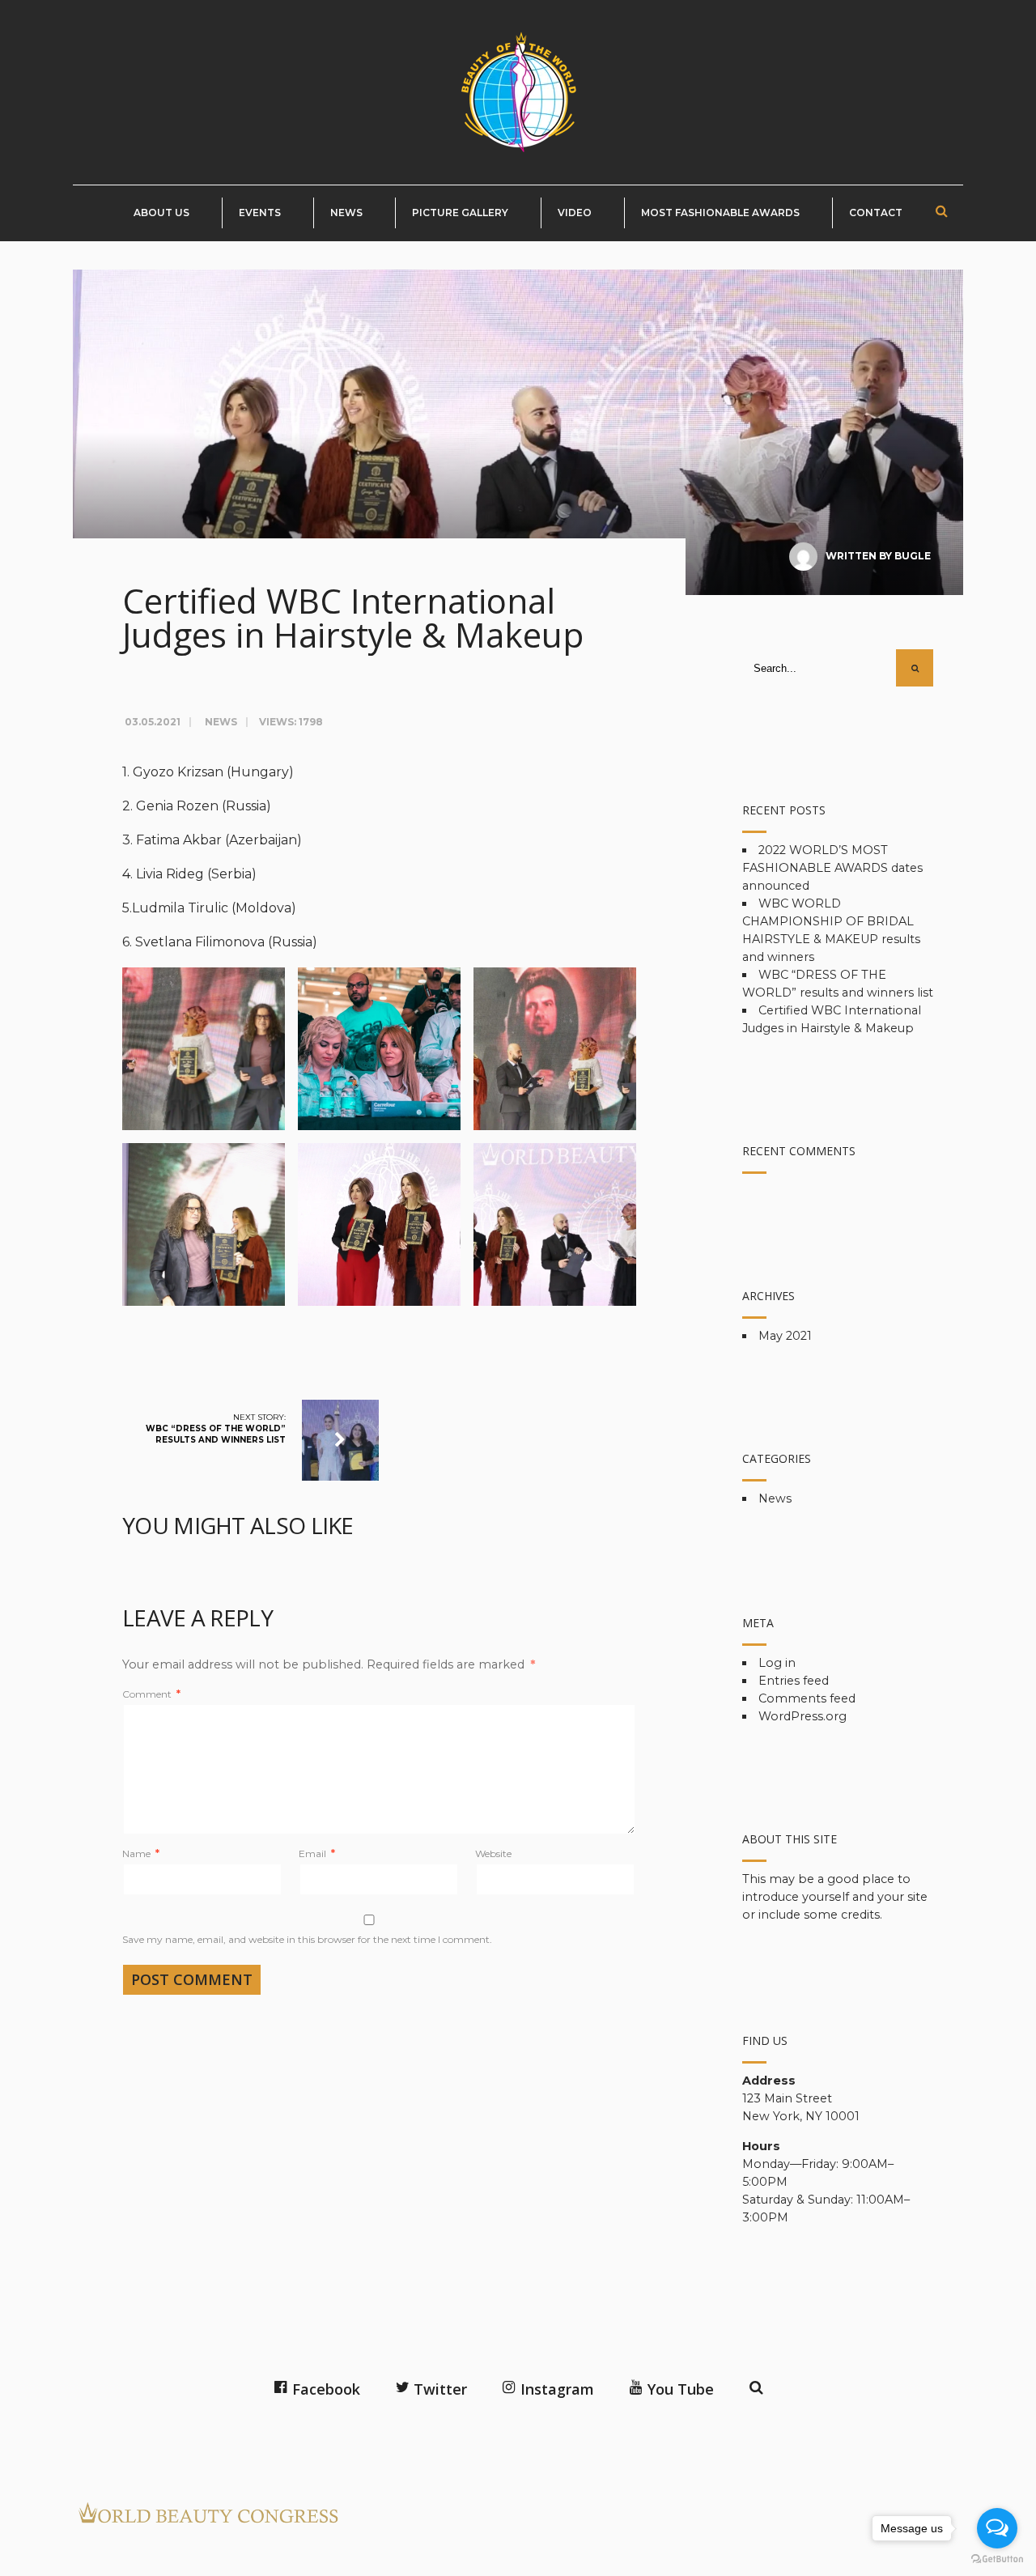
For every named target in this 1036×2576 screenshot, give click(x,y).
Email (317, 1853)
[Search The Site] (754, 2385)
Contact (876, 213)
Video (575, 213)
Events (260, 213)
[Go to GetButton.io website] (997, 2559)
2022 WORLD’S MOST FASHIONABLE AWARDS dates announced (832, 868)
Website (493, 1853)
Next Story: (216, 1428)
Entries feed (794, 1681)
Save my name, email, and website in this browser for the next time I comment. (307, 1939)
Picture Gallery (460, 213)
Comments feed (807, 1698)
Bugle (913, 556)
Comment (151, 1694)
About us (161, 213)
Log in (777, 1663)
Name (141, 1853)
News (346, 213)
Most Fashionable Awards (720, 213)
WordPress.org (802, 1716)
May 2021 (785, 1336)
